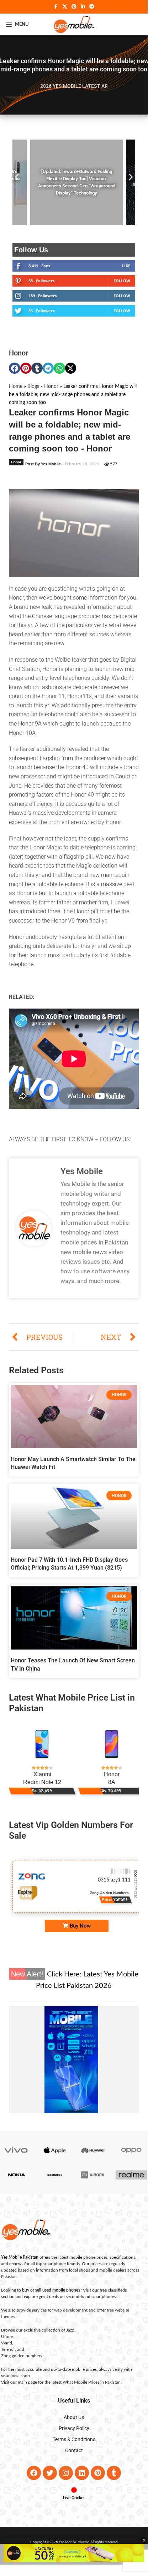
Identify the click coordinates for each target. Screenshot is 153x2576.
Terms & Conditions (74, 2439)
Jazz (70, 2330)
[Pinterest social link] (74, 7)
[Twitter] (50, 2473)
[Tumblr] (114, 2473)
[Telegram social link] (92, 7)
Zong (6, 2356)
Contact (74, 2450)
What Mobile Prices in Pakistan (92, 2382)
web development (71, 2310)
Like (126, 266)
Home (16, 387)
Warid (7, 2343)
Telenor (8, 2349)
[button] (17, 177)
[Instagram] (66, 2473)
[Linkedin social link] (83, 7)
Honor (19, 353)
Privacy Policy (74, 2428)
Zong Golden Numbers (130, 1896)
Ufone (7, 2337)
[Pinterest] (98, 2473)
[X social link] (65, 7)
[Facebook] (34, 2473)
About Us (74, 2417)
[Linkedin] (82, 2473)
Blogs (33, 387)
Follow (122, 281)
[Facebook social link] (56, 7)
